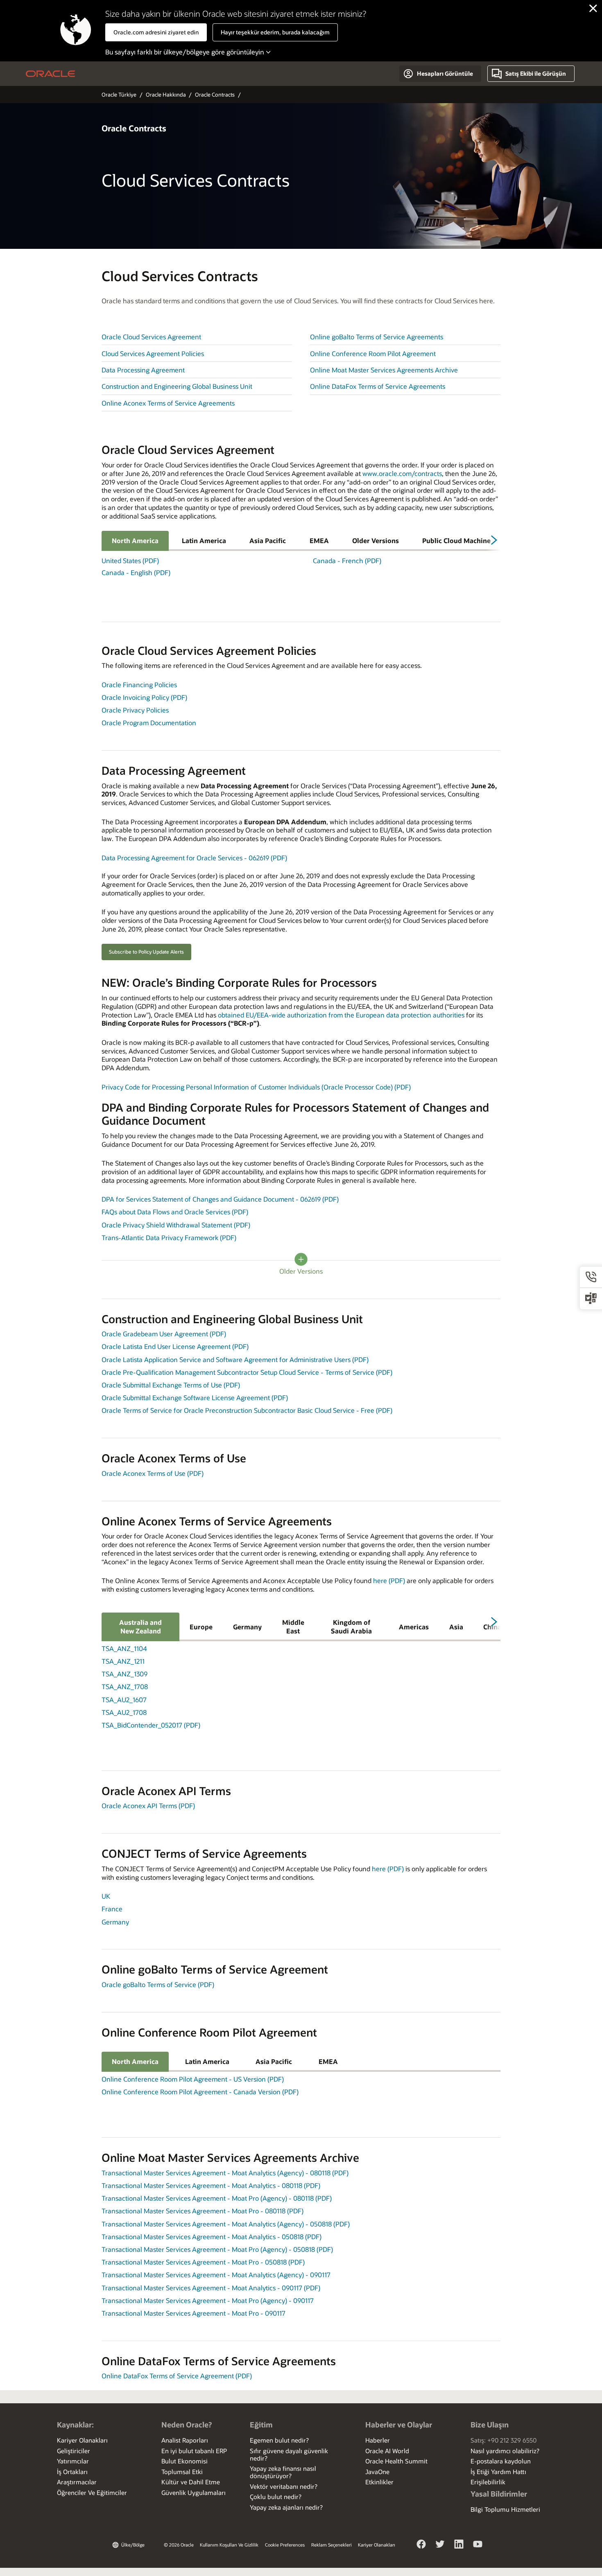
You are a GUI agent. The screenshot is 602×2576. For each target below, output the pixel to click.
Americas (414, 1627)
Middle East (293, 1626)
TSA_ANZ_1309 (124, 1674)
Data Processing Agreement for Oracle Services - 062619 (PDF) (194, 858)
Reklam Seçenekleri (332, 2545)
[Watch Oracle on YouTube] (478, 2545)
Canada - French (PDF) (347, 561)
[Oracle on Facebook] (421, 2545)
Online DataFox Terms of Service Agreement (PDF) (177, 2376)
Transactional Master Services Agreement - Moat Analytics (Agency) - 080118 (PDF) (225, 2173)
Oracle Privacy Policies (135, 710)
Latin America (204, 540)
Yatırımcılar (73, 2461)
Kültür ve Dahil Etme (191, 2482)
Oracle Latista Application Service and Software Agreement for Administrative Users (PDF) (235, 1359)
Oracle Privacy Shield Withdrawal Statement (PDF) (176, 1225)
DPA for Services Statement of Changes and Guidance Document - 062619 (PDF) (220, 1199)
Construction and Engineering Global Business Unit (177, 386)
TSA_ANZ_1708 (125, 1686)
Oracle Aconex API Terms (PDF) (148, 1806)
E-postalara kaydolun (501, 2461)
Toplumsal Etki (182, 2472)
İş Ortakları (72, 2472)
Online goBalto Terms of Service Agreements (377, 337)
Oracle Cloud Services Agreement (151, 337)
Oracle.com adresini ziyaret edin (156, 32)
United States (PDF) (130, 561)
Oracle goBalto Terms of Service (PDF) (158, 1984)
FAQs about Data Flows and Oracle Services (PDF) (175, 1212)
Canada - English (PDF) (136, 573)
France (112, 1909)
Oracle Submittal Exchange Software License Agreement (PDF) (195, 1397)
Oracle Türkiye (119, 94)
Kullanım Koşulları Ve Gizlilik (229, 2545)
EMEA (319, 540)
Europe (201, 1627)
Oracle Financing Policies (139, 685)
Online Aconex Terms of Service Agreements (168, 403)
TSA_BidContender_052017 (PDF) (151, 1725)
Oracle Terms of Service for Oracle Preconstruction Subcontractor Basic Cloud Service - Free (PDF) (247, 1410)
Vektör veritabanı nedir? (284, 2486)
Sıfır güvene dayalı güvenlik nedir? (289, 2454)
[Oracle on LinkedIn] (459, 2545)
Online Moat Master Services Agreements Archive (384, 370)
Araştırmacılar (77, 2482)
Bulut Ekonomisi (184, 2461)
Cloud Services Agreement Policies (153, 353)
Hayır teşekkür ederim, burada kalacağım (275, 32)
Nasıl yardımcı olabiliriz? (505, 2451)
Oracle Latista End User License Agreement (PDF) (175, 1346)
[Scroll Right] (493, 543)
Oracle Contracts (215, 94)
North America (135, 540)
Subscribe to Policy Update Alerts (146, 952)
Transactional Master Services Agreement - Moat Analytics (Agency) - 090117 (216, 2275)
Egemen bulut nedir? (279, 2440)
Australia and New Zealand (140, 1626)
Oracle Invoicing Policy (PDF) (144, 697)
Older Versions (376, 540)
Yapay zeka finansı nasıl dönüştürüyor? (283, 2472)
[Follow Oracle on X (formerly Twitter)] (440, 2545)
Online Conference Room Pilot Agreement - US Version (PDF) (193, 2079)
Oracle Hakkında (166, 94)
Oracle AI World (387, 2451)
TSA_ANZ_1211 (123, 1661)
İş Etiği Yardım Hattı (498, 2472)
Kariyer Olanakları (82, 2440)
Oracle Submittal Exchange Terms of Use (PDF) (171, 1385)
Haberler (378, 2440)
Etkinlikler (379, 2482)
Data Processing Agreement (143, 370)
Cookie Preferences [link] (285, 2545)
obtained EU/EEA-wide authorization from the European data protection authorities (341, 1015)
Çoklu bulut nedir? (276, 2497)
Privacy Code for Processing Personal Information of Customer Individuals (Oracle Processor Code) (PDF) (256, 1087)
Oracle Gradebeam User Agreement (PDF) (164, 1334)
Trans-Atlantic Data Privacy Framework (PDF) (169, 1237)
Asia (456, 1627)
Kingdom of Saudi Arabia (351, 1626)
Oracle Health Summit (396, 2461)
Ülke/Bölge (133, 2545)
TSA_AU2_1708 (124, 1712)
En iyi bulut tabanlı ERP (194, 2451)
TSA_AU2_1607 (124, 1700)
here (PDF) (389, 1580)
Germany (247, 1627)
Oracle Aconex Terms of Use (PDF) (153, 1473)
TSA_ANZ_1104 (124, 1648)
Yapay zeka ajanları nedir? (286, 2507)
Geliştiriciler (74, 2451)
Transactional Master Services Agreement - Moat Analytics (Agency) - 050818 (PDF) (226, 2224)
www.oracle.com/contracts (402, 473)
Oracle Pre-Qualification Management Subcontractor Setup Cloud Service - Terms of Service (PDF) (247, 1372)
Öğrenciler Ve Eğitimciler (92, 2493)
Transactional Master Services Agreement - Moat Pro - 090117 (193, 2313)
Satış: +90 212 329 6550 (504, 2440)
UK (106, 1896)
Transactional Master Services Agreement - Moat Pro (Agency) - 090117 (208, 2300)
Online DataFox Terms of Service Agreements (378, 386)
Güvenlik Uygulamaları (193, 2493)
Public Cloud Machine (456, 540)
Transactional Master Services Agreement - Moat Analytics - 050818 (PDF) (212, 2237)
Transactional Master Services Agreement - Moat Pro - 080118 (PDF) (203, 2211)
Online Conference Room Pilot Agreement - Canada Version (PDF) (200, 2092)
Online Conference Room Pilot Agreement (373, 353)
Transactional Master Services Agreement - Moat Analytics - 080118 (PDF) (211, 2185)
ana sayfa (51, 74)
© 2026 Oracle (179, 2545)
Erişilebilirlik (488, 2482)
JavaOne (377, 2472)
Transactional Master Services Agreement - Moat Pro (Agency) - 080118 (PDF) (217, 2198)
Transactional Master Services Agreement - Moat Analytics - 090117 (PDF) (211, 2288)
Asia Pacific (268, 540)
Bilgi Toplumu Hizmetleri (505, 2509)
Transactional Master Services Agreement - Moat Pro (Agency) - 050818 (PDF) (217, 2249)
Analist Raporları (185, 2440)
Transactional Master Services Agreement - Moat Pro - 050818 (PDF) (203, 2262)
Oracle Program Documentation (149, 723)
